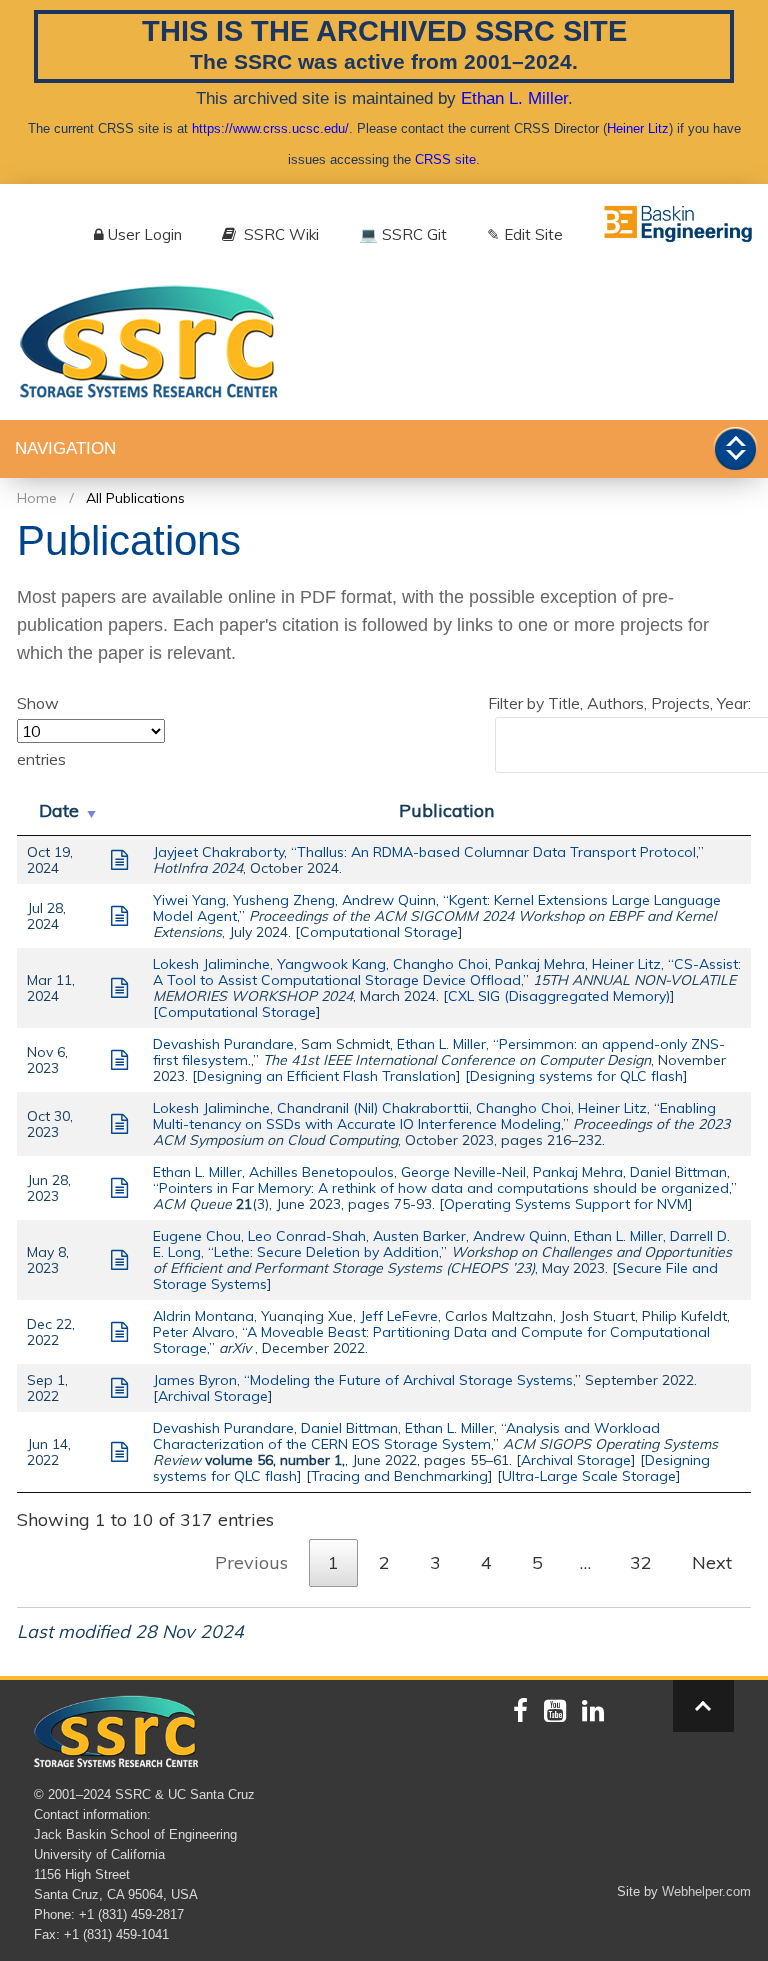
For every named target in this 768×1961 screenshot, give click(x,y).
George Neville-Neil (463, 1172)
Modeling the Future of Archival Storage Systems (411, 1380)
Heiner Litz (638, 128)
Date (59, 810)
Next (712, 1562)
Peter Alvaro (194, 1332)
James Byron (195, 1380)
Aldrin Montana (203, 1316)
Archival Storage (213, 1396)
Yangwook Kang (331, 964)
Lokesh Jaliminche (211, 964)
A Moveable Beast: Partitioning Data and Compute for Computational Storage (431, 1340)
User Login (145, 234)
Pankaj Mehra (540, 964)
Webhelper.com (706, 1891)
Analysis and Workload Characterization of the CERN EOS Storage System (406, 1436)
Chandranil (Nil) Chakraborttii (373, 1108)
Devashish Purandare (223, 1044)
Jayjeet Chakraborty (218, 852)
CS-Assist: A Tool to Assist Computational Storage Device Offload (447, 972)
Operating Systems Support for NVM (566, 1204)
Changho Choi (440, 964)
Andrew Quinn (389, 900)
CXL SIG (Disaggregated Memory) (559, 996)
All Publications (135, 498)
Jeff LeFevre (399, 1316)
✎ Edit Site (525, 234)
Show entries (41, 731)
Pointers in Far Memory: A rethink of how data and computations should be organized (444, 1188)
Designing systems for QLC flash (576, 1076)
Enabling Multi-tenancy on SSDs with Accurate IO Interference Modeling (434, 1116)
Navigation (65, 448)
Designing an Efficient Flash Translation (326, 1076)
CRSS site (445, 159)
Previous (251, 1562)
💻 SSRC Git (403, 234)
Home (37, 498)
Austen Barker (419, 1236)
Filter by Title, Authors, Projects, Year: (619, 703)
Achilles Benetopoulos (321, 1172)
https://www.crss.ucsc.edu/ (270, 128)
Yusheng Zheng (284, 900)
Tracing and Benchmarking (399, 1476)
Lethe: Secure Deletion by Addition (326, 1252)
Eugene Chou (197, 1236)
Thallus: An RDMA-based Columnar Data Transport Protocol (496, 852)
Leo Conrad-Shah (307, 1236)
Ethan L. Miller (514, 98)
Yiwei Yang (189, 900)
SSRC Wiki (279, 234)
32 (641, 1562)
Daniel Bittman (678, 1172)
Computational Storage (379, 932)
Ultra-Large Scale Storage (589, 1476)
